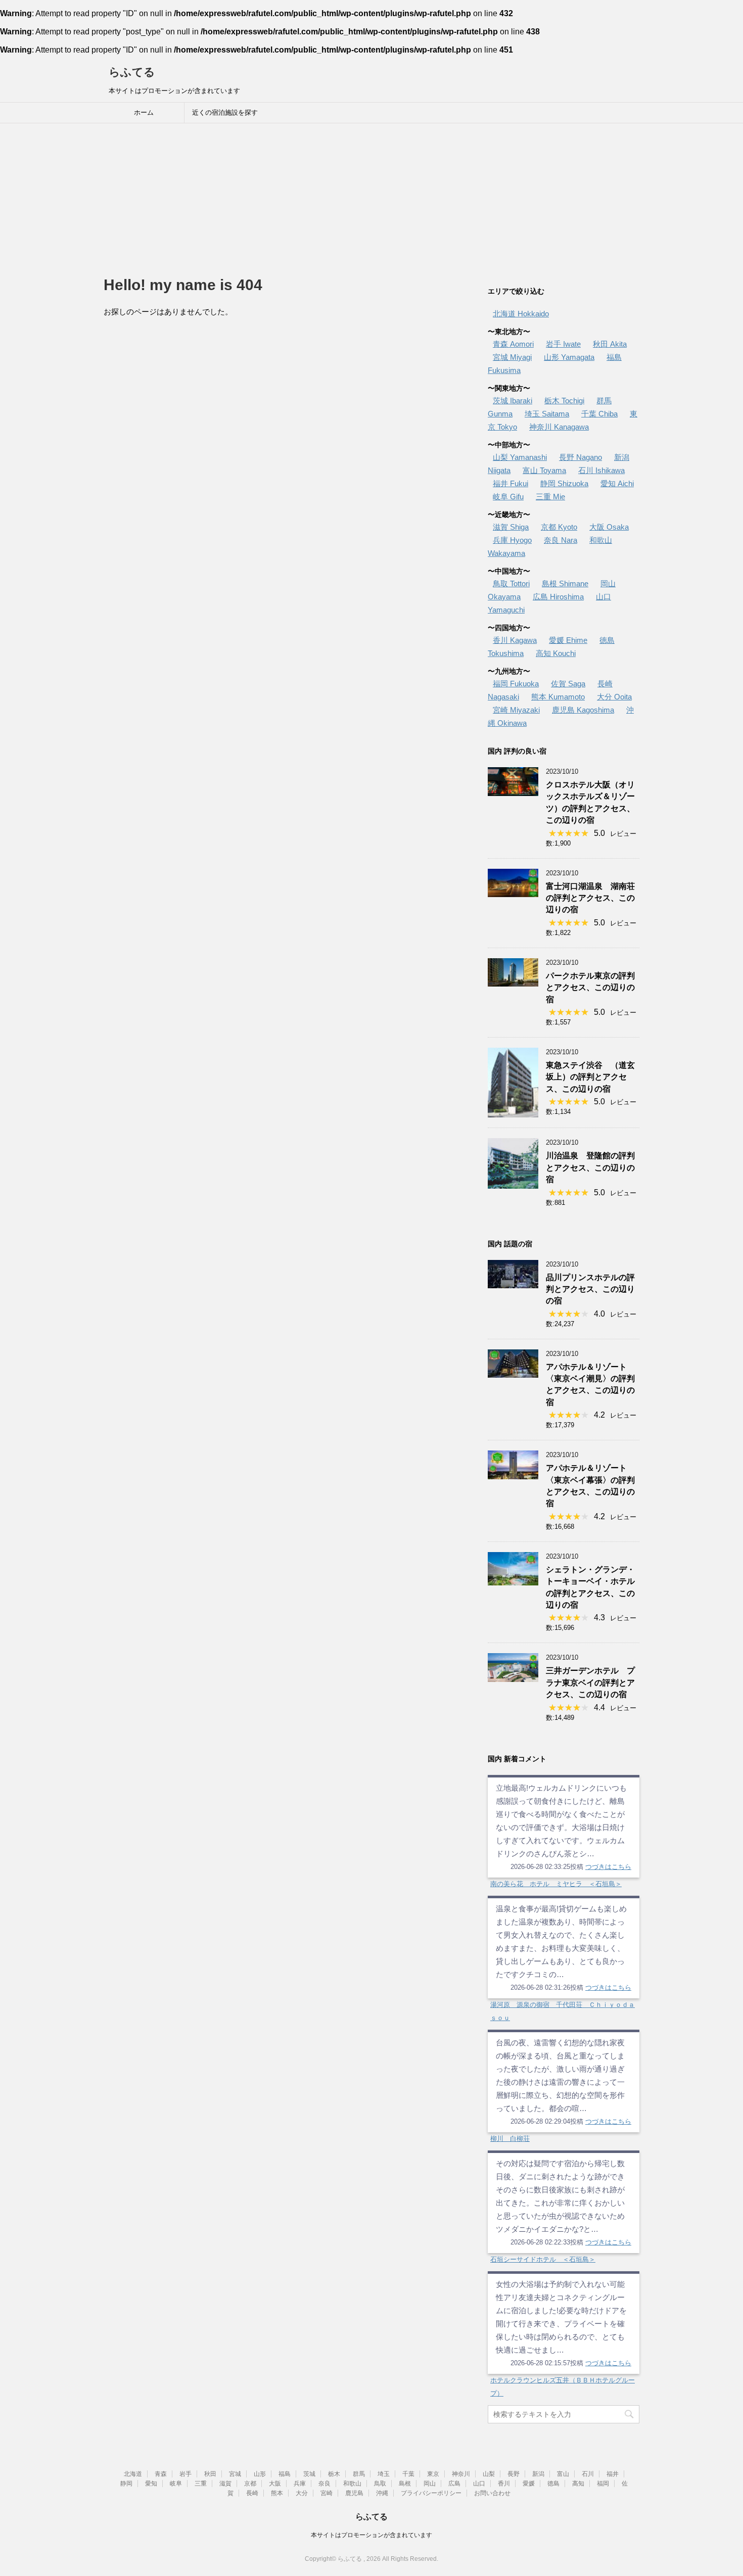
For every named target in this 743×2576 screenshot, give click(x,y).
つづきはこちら (608, 1867)
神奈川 (461, 2474)
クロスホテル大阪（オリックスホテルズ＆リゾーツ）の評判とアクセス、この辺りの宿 (590, 802)
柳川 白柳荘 (510, 2139)
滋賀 (225, 2484)
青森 (161, 2474)
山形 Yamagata (569, 357)
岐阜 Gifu (508, 497)
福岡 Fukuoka (516, 684)
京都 (250, 2484)
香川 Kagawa (515, 640)
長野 (514, 2474)
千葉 (408, 2474)
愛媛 (529, 2484)
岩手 (185, 2474)
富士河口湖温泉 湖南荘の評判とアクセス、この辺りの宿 (590, 898)
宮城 (235, 2474)
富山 (563, 2474)
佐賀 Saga (568, 684)
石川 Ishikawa (601, 470)
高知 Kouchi (556, 653)
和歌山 (352, 2484)
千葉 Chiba (599, 414)
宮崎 (327, 2493)
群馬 (359, 2474)
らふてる (132, 72)
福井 (613, 2474)
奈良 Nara (561, 540)
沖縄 (382, 2493)
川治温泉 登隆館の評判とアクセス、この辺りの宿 (590, 1167)
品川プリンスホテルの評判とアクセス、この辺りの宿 (590, 1289)
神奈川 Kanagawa (559, 427)
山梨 (489, 2474)
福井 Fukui (510, 483)
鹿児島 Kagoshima (583, 710)
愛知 (151, 2484)
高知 (578, 2484)
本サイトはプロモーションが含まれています (371, 2535)
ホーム (144, 112)
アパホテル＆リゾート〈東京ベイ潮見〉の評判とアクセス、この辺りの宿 (590, 1385)
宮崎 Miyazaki (516, 710)
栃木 (334, 2474)
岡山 (430, 2484)
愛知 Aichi (617, 483)
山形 (260, 2474)
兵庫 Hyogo (512, 540)
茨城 (309, 2474)
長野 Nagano (581, 457)
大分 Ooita (614, 697)
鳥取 (380, 2484)
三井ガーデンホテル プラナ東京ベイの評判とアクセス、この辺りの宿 (590, 1682)
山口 (479, 2484)
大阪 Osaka (609, 527)
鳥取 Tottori (511, 583)
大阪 (275, 2484)
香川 (504, 2484)
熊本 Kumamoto (558, 697)
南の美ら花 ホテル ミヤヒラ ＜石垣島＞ (556, 1884)
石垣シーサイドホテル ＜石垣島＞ (543, 2259)
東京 (433, 2474)
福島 (285, 2474)
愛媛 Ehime (568, 640)
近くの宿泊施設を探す (225, 112)
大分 (302, 2493)
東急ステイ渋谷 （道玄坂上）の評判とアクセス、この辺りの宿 (590, 1077)
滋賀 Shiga (511, 527)
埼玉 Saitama (547, 414)
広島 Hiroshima (558, 597)
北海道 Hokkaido (521, 314)
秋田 (210, 2474)
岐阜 (176, 2484)
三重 (201, 2484)
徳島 (553, 2484)
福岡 (603, 2484)
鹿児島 (354, 2493)
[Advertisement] (371, 199)
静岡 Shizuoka (564, 483)
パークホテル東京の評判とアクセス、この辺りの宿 (590, 988)
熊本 (277, 2493)
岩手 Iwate (563, 344)
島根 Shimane (565, 583)
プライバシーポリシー (431, 2493)
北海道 (133, 2474)
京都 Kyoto (559, 527)
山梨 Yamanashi (520, 457)
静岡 (126, 2484)
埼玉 (384, 2474)
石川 (588, 2474)
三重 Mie (550, 497)
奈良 (324, 2484)
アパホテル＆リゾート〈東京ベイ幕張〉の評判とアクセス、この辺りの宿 (590, 1486)
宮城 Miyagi (512, 357)
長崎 (252, 2493)
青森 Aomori (513, 344)
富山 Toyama (544, 470)
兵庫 (300, 2484)
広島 (454, 2484)
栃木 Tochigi (564, 401)
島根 (405, 2484)
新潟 (538, 2474)
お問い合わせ (492, 2493)
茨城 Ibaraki (513, 401)
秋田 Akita (610, 344)
